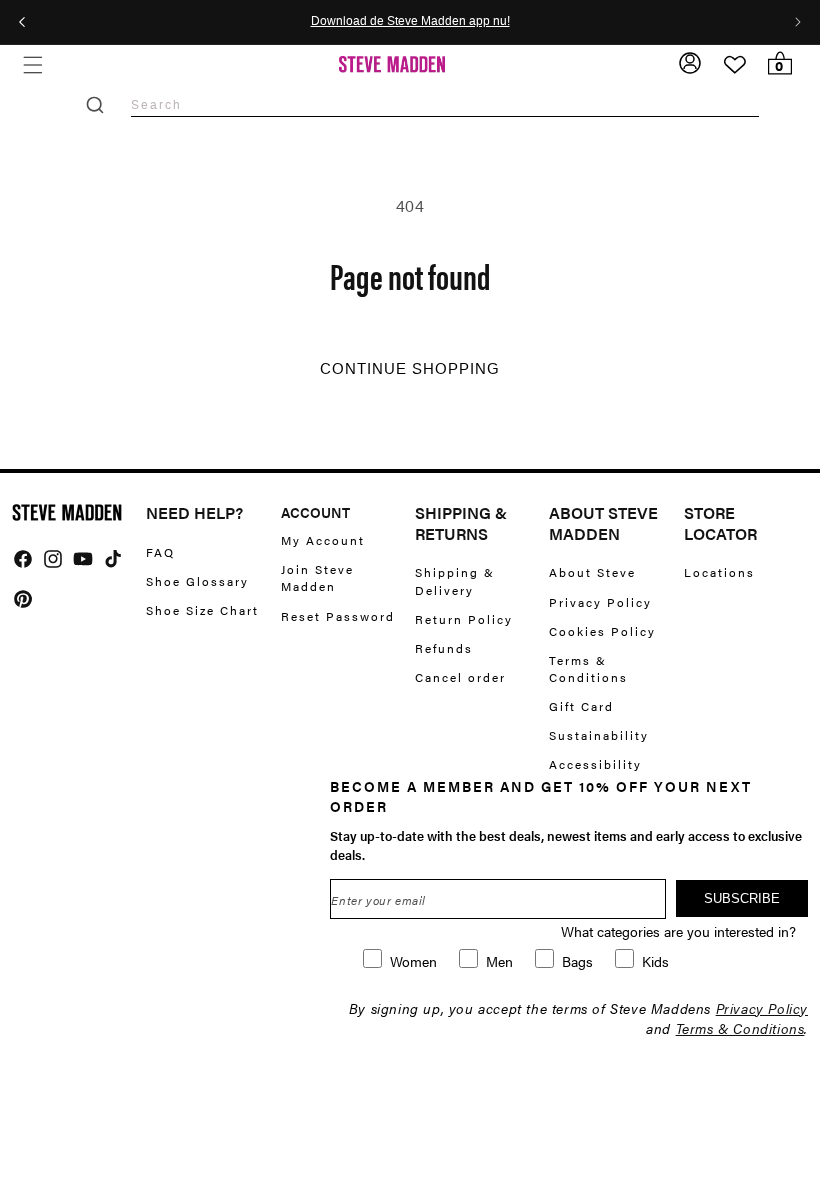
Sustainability (599, 735)
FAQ (160, 552)
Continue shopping (410, 369)
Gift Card (581, 706)
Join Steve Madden (317, 577)
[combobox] (445, 104)
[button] (32, 64)
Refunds (444, 648)
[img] (23, 559)
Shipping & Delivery (455, 581)
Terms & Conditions (588, 668)
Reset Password (338, 616)
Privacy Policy (600, 602)
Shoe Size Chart (202, 610)
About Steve (592, 572)
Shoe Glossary (197, 581)
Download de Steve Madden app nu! (410, 22)
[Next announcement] (798, 22)
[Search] (95, 105)
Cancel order (460, 677)
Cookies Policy (602, 631)
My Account (323, 540)
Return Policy (464, 619)
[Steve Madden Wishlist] (735, 65)
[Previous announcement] (22, 22)
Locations (719, 572)
